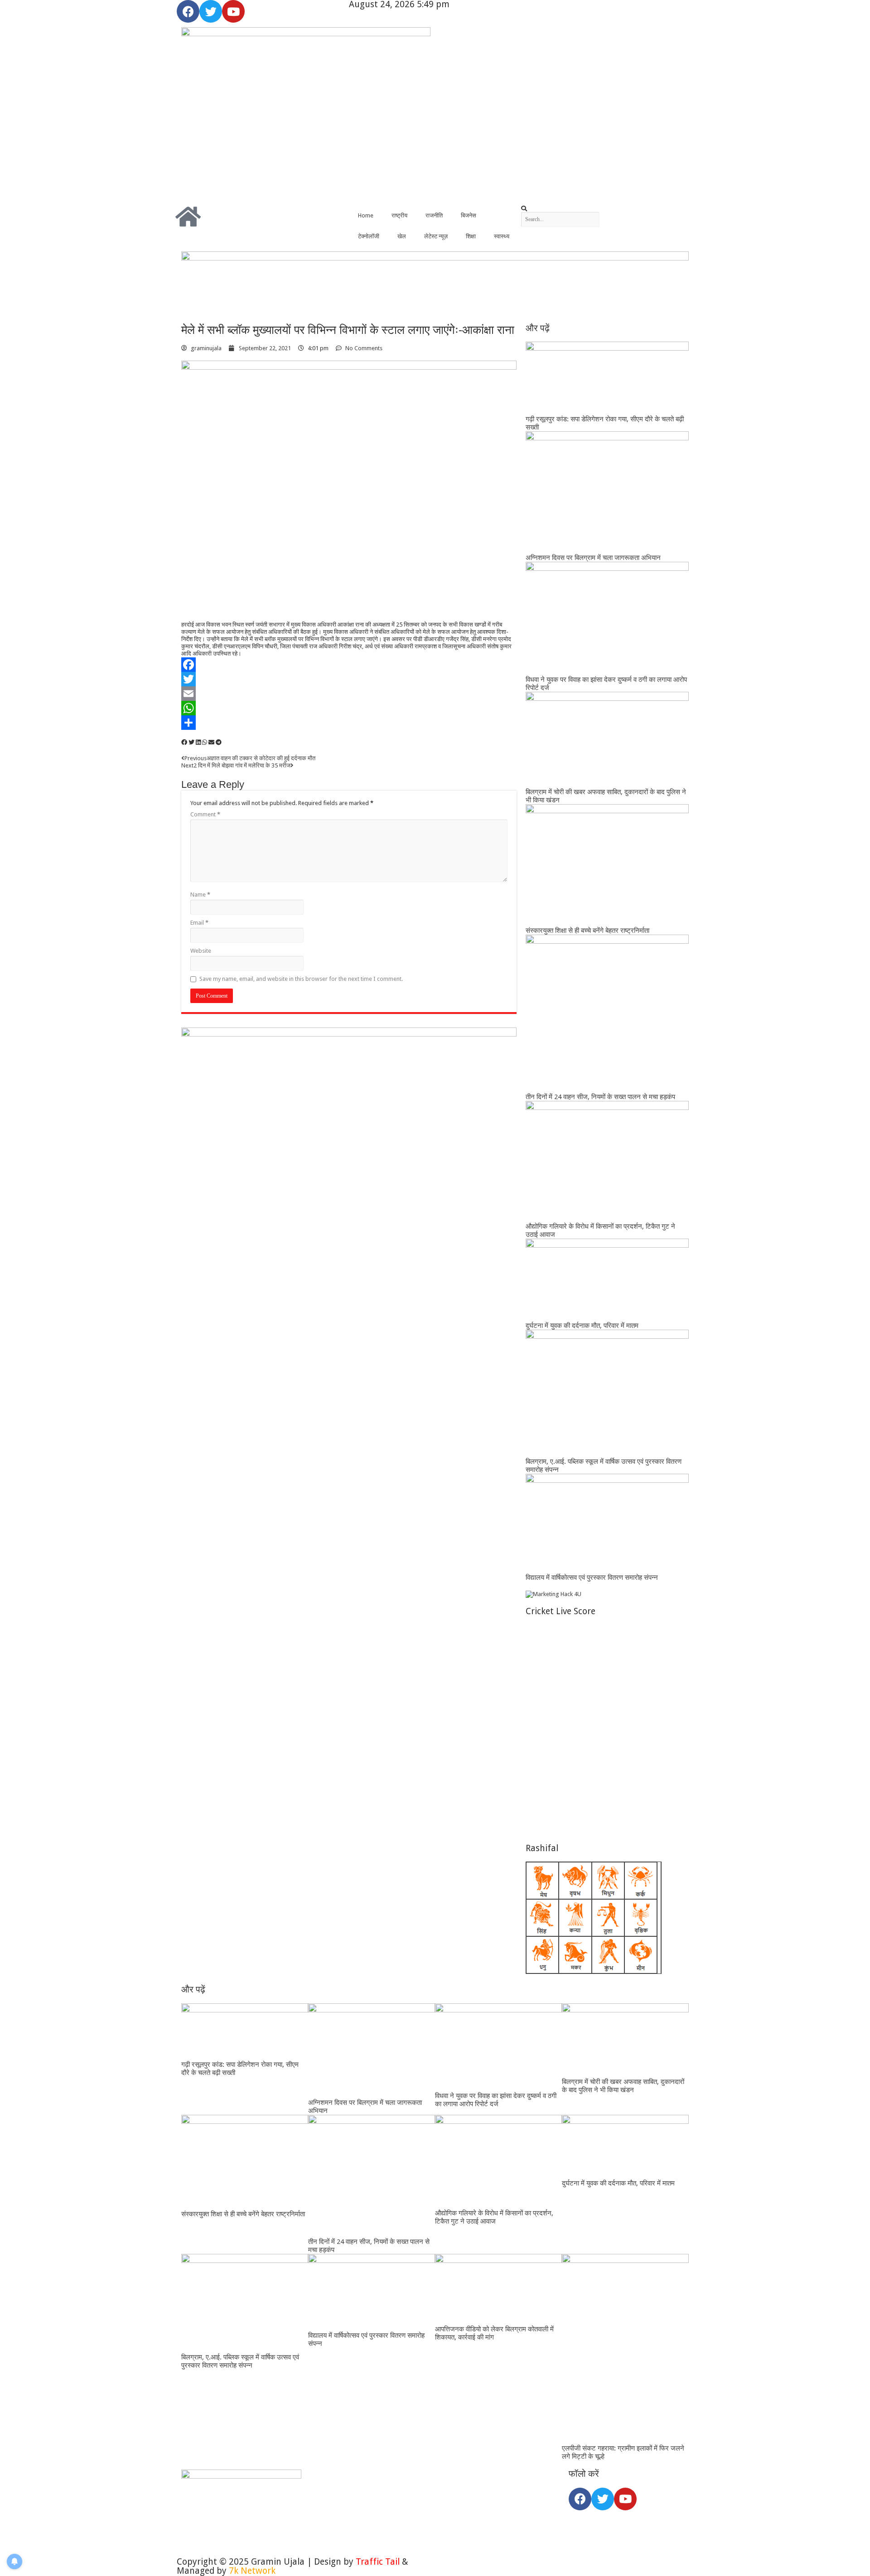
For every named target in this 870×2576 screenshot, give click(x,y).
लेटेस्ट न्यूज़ (436, 236)
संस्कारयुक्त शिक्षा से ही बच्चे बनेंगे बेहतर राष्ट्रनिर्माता (587, 931)
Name (200, 895)
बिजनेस (469, 215)
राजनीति (434, 215)
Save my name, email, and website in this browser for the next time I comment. (301, 979)
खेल (402, 236)
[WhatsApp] (349, 708)
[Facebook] (188, 11)
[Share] (349, 723)
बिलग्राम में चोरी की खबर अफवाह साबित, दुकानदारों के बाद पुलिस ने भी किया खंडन (623, 2086)
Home (366, 215)
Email (199, 923)
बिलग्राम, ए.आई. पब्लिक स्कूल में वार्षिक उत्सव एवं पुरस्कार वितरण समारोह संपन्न (240, 2361)
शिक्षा (471, 236)
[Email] (349, 694)
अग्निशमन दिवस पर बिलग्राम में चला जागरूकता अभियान (593, 558)
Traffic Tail (378, 2562)
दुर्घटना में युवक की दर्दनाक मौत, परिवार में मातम (582, 1326)
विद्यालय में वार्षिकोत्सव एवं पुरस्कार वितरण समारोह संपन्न (592, 1577)
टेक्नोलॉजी (369, 236)
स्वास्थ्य (502, 236)
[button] (607, 209)
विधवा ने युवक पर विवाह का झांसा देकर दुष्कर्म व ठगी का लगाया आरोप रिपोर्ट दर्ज (496, 2100)
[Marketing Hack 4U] (553, 1594)
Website (201, 951)
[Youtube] (233, 11)
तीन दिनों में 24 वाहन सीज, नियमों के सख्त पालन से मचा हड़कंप (600, 1097)
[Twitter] (211, 11)
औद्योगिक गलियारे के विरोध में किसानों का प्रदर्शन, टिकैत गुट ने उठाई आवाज (494, 2217)
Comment (205, 814)
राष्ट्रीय (399, 215)
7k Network (252, 2571)
